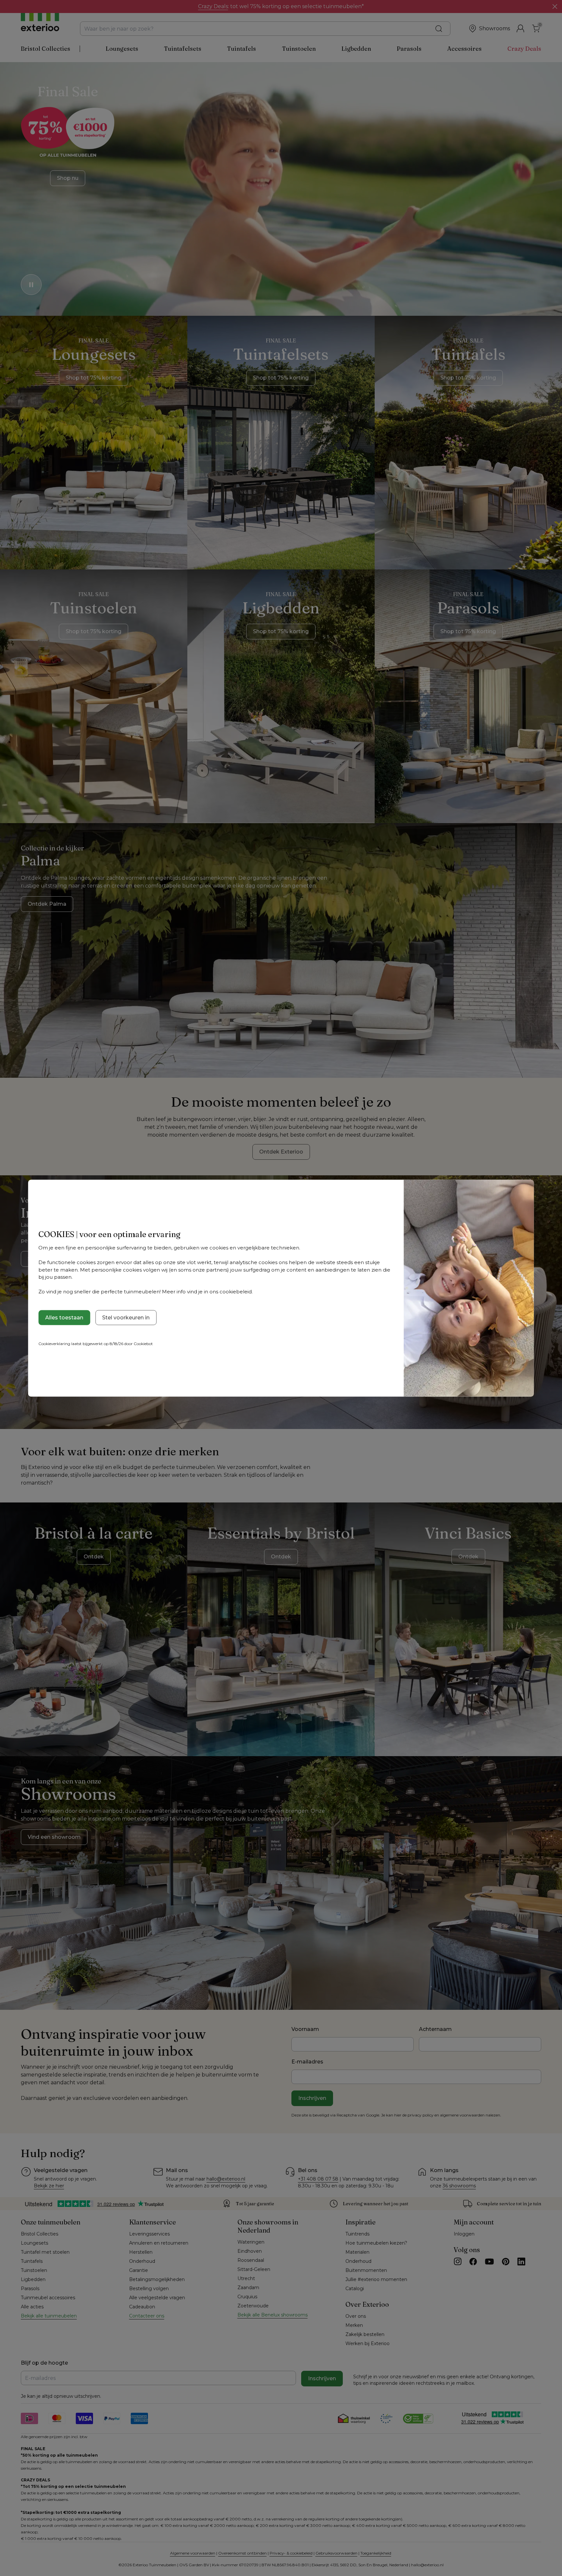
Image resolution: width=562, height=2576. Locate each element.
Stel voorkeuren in (126, 1317)
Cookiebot (143, 1343)
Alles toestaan (64, 1317)
